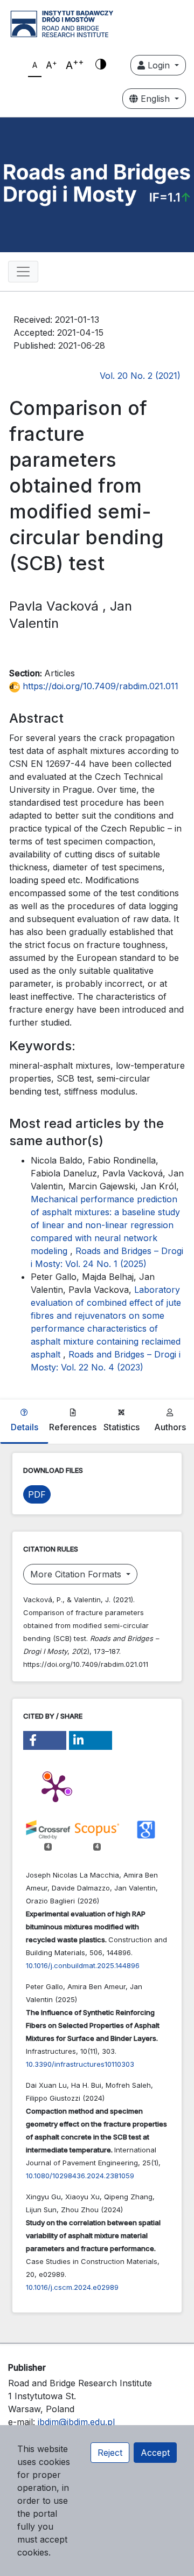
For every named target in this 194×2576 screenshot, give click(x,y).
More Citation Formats (77, 1574)
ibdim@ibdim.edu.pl (76, 2422)
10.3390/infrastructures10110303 (80, 2064)
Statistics (122, 1427)
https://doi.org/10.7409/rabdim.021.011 (99, 686)
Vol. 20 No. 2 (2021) (140, 376)
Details (25, 1427)
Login (159, 65)
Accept (155, 2453)
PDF (37, 1494)
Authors (170, 1427)
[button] (45, 1740)
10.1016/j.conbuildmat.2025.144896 (83, 1965)
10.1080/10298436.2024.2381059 (80, 2176)
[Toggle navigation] (23, 272)
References (73, 1427)
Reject (110, 2453)
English (155, 99)
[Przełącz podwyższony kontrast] (101, 65)
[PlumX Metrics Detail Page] (56, 1788)
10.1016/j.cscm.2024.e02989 (72, 2287)
